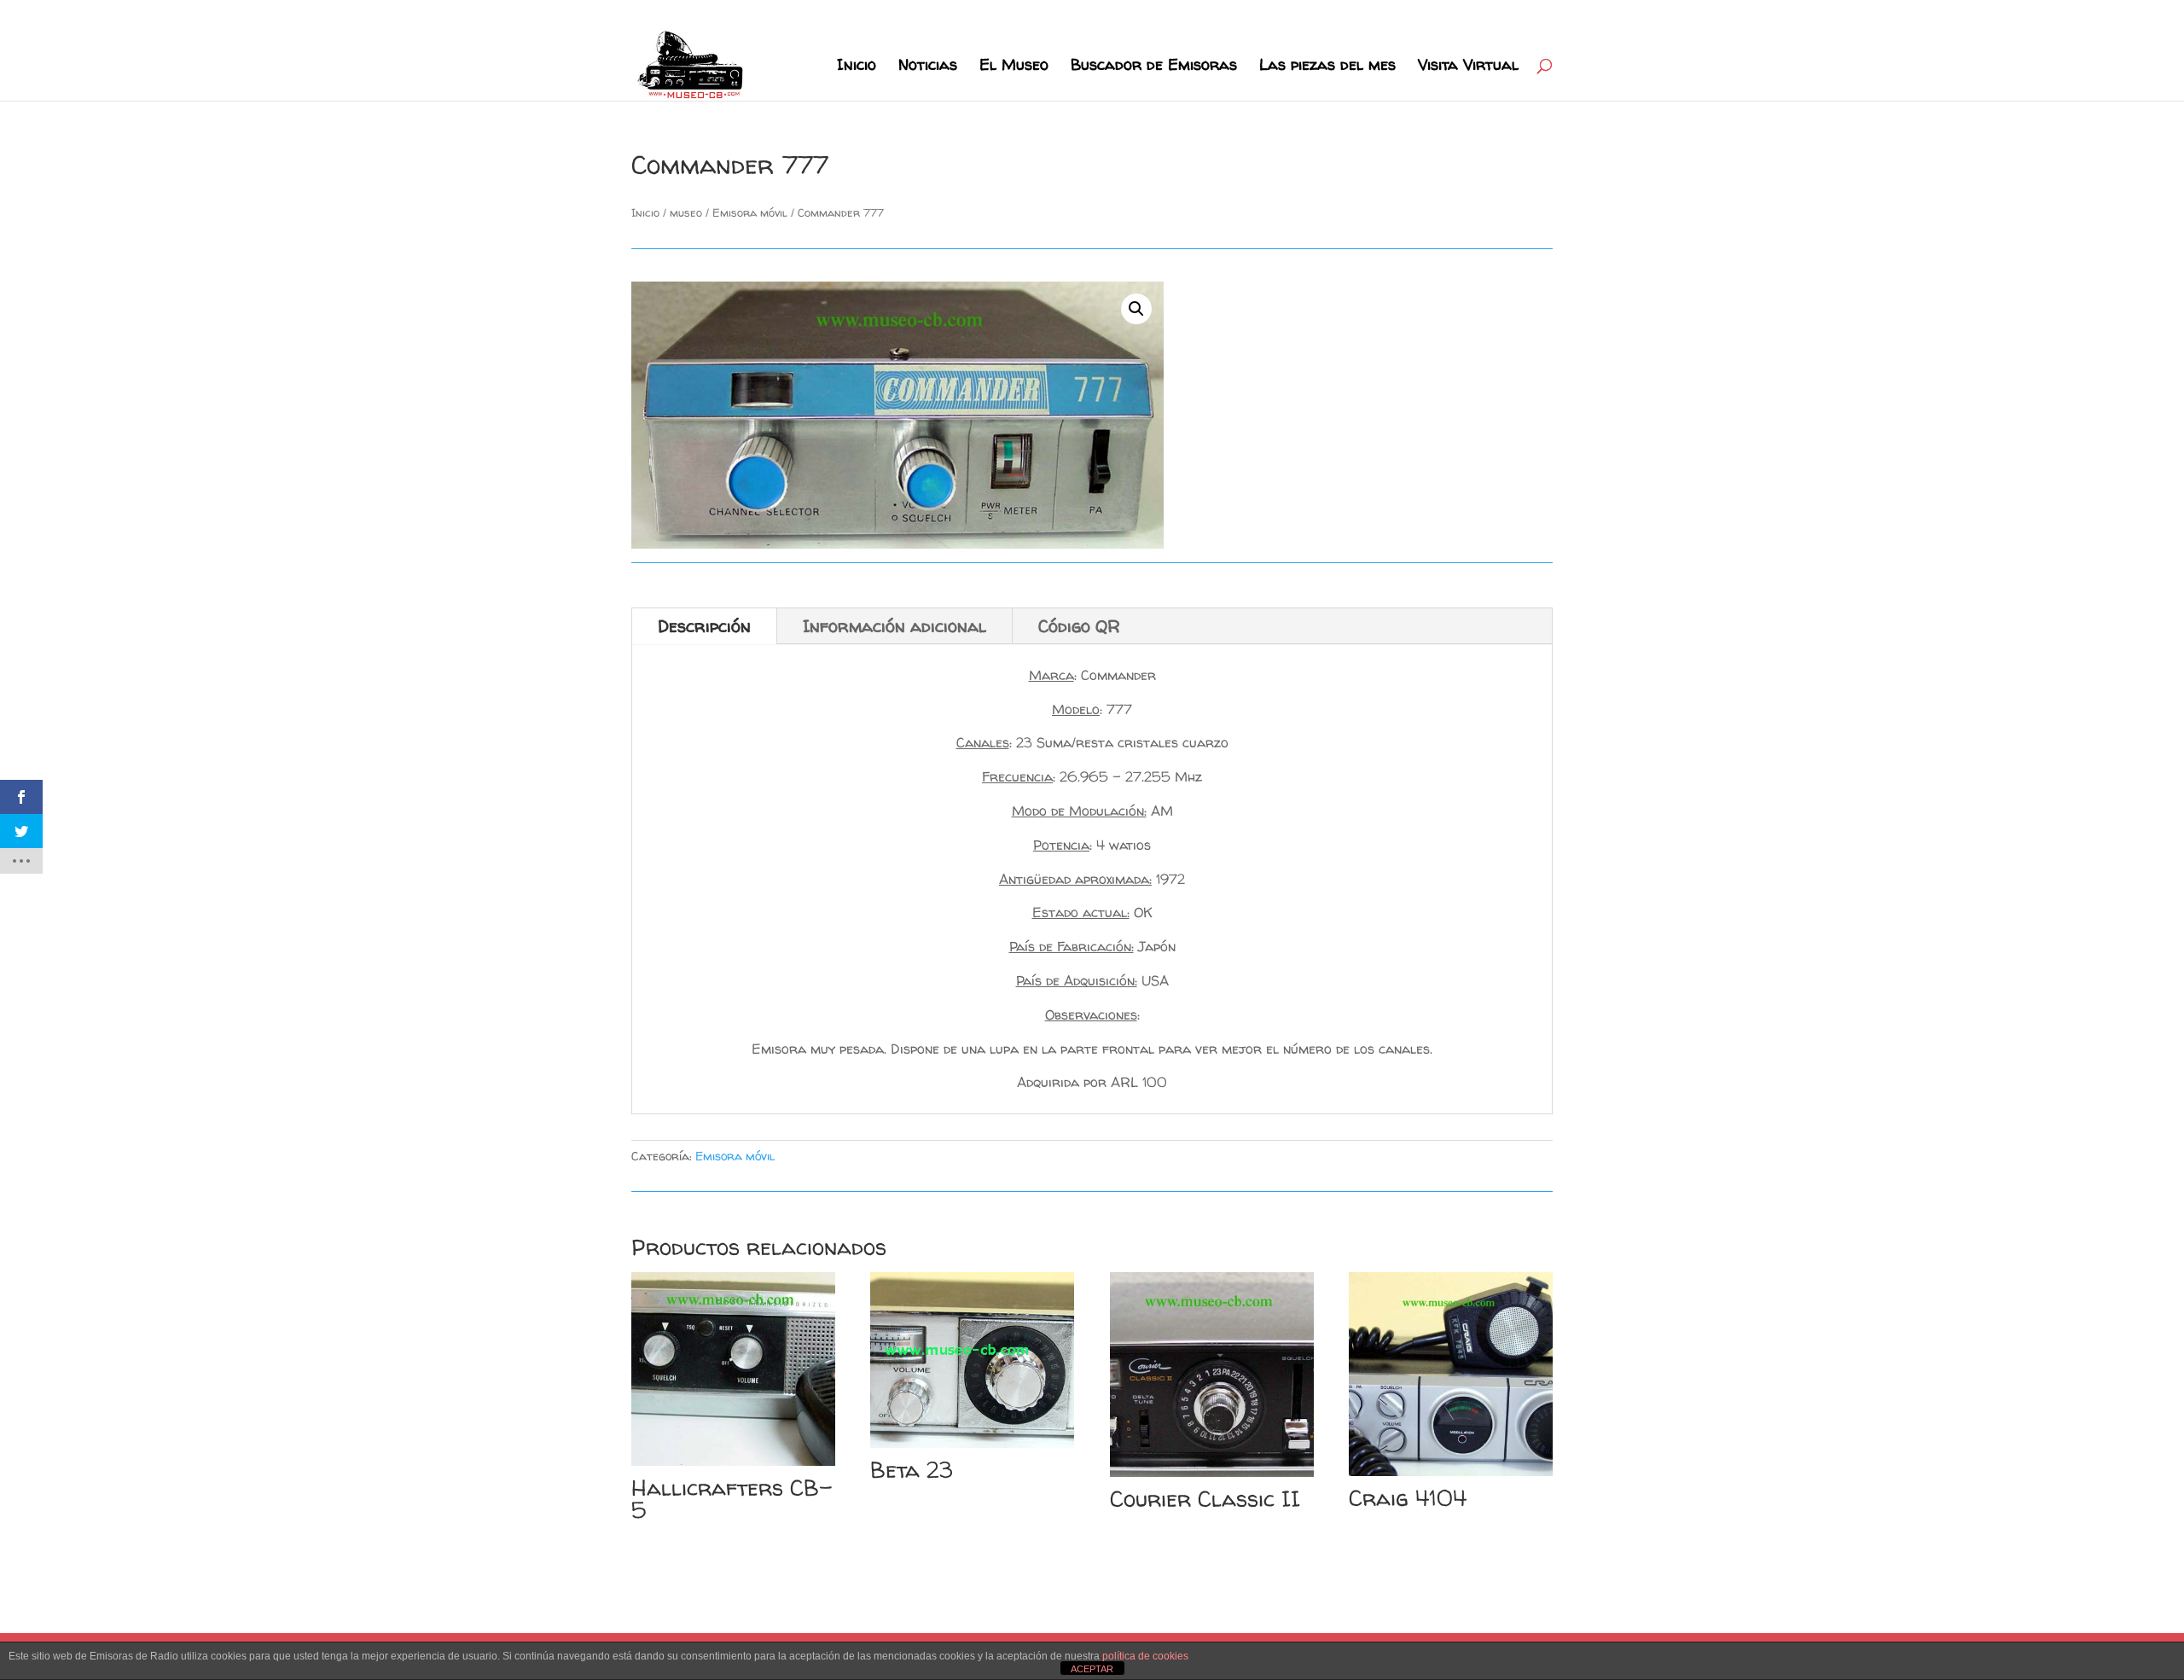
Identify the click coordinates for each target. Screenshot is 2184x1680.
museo (686, 212)
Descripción (704, 626)
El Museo (1014, 67)
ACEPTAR (1092, 1669)
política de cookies (1145, 1656)
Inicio (857, 67)
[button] (1136, 309)
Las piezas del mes (1327, 67)
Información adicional (895, 626)
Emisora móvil (750, 212)
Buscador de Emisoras (1154, 67)
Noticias (928, 67)
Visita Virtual (1468, 67)
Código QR (1079, 626)
